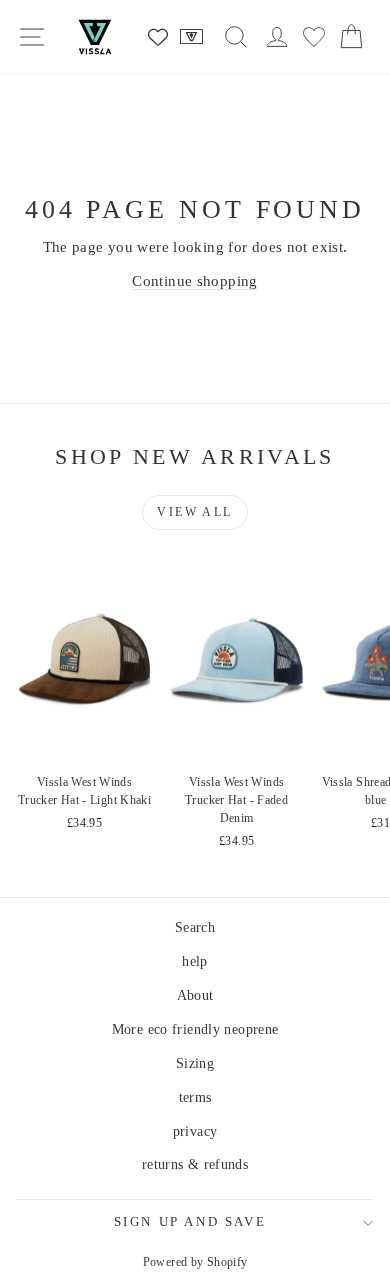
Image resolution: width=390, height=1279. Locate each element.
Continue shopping (194, 281)
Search (195, 927)
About (195, 995)
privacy (195, 1131)
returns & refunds (195, 1164)
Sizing (195, 1063)
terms (195, 1097)
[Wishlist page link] (158, 37)
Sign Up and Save (190, 1221)
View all (194, 512)
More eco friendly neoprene (195, 1029)
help (195, 961)
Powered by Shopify (195, 1262)
